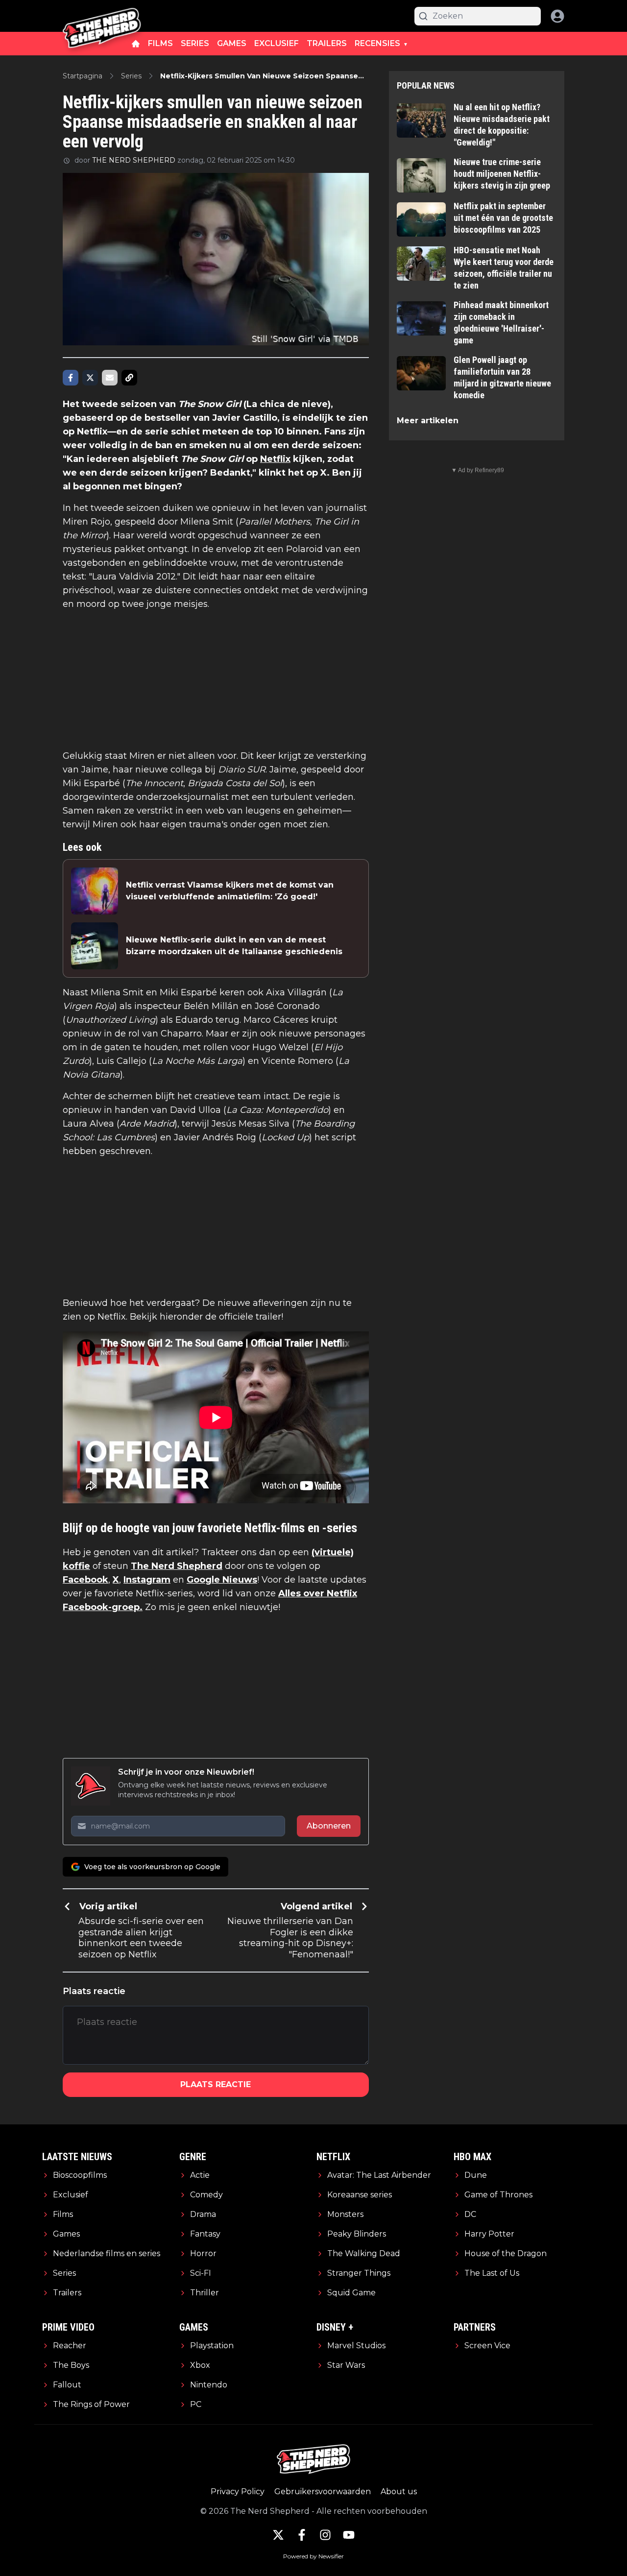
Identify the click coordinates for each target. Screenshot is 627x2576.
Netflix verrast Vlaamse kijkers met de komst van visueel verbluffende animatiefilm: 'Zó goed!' (230, 891)
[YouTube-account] (349, 2535)
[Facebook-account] (302, 2535)
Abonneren (329, 1826)
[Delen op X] (90, 378)
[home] (136, 44)
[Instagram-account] (325, 2535)
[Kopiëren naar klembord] (129, 378)
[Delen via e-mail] (110, 378)
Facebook (85, 1580)
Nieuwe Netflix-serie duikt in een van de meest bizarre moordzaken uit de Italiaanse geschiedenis (234, 946)
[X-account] (278, 2535)
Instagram (147, 1580)
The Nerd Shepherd (177, 1566)
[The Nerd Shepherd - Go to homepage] (102, 16)
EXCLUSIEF (277, 43)
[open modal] (557, 16)
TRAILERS (327, 43)
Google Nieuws (222, 1580)
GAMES (232, 43)
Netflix (275, 459)
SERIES (195, 43)
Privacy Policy (238, 2492)
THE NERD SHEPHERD (134, 160)
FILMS (160, 43)
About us (399, 2492)
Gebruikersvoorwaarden (323, 2492)
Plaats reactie (216, 2084)
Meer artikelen (428, 421)
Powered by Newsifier (313, 2556)
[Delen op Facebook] (71, 378)
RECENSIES (377, 43)
